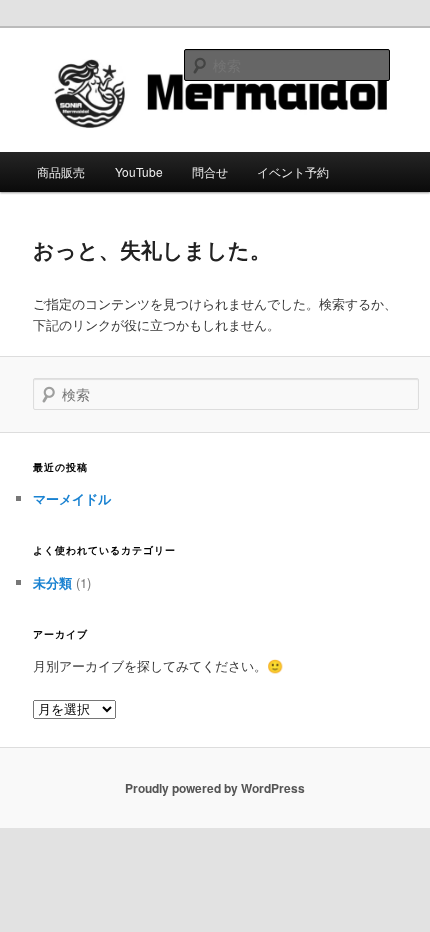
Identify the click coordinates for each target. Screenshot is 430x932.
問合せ (210, 171)
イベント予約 (293, 171)
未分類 (52, 582)
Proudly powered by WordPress (215, 788)
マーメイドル (72, 498)
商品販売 (61, 171)
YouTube (139, 171)
